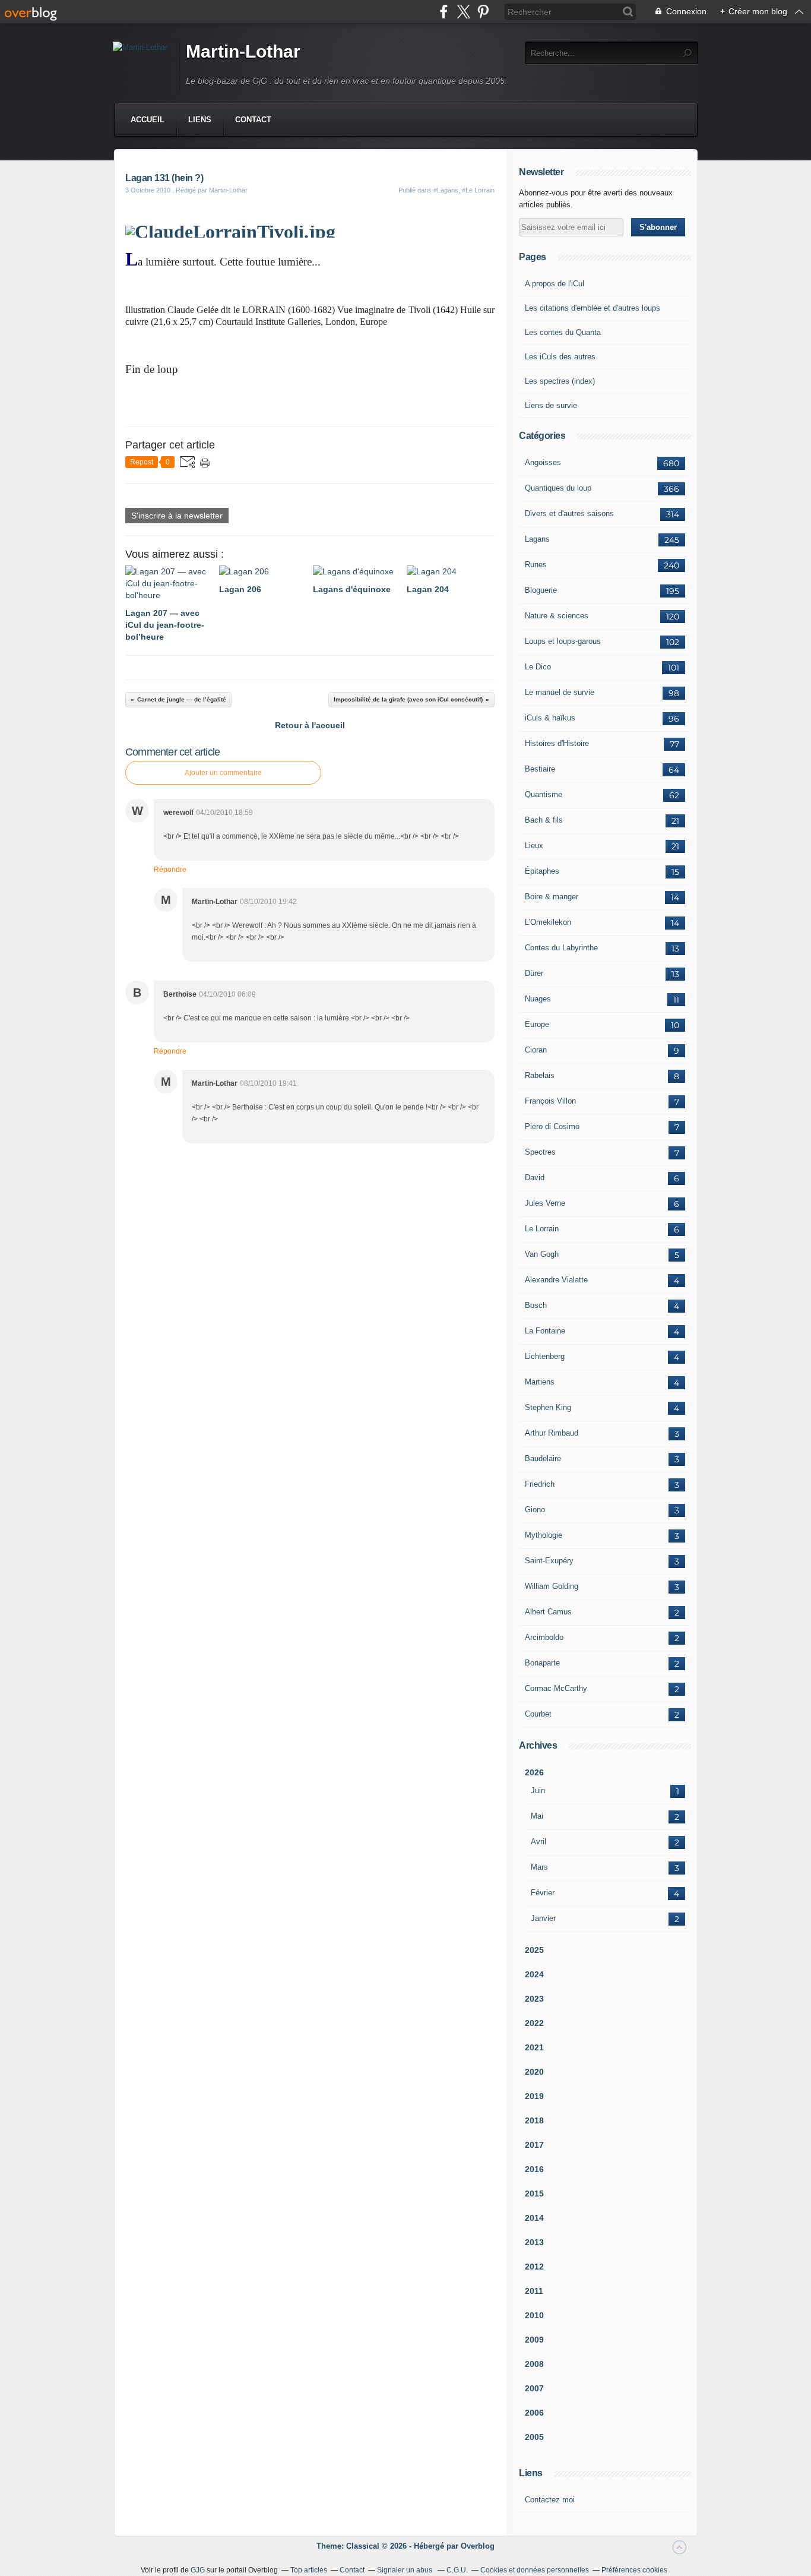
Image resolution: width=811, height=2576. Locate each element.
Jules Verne (545, 1203)
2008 (534, 2364)
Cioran (536, 1050)
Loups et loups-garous (563, 641)
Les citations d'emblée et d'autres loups (593, 308)
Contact (253, 120)
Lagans (537, 539)
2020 (534, 2072)
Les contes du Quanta (563, 332)
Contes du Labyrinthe (561, 948)
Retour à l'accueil (310, 725)
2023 (534, 1999)
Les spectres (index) (560, 381)
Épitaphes (542, 871)
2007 (534, 2388)
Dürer (534, 973)
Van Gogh (542, 1254)
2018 (534, 2120)
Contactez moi (550, 2500)
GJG (198, 2570)
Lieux (534, 846)
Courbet (538, 1714)
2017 (534, 2145)
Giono (535, 1510)
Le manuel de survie (560, 692)
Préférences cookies (634, 2570)
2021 (534, 2047)
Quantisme (544, 794)
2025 (534, 1950)
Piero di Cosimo (552, 1126)
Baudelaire (543, 1458)
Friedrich (540, 1484)
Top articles (309, 2570)
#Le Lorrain (478, 190)
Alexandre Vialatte (556, 1280)
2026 (534, 1772)
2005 (534, 2437)
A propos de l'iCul (555, 284)
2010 (534, 2315)
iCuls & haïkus (550, 718)
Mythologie (544, 1535)
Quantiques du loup (558, 488)
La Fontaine (545, 1331)
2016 (534, 2169)
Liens (200, 120)
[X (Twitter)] (463, 12)
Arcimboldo (544, 1637)
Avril (538, 1842)
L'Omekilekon (548, 922)
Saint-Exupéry (549, 1561)
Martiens (540, 1382)
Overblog (478, 2546)
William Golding (552, 1586)
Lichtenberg (545, 1356)
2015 (534, 2193)
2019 (534, 2096)
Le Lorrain (542, 1229)
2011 (534, 2291)
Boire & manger (552, 897)
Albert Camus (548, 1612)
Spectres (540, 1152)
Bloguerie (541, 590)
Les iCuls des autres (560, 357)
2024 (534, 1974)
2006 (534, 2413)
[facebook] (444, 12)
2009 (534, 2340)
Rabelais (540, 1075)
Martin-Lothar (243, 51)
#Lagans (446, 190)
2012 (534, 2267)
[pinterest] (483, 12)
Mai (537, 1816)
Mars (539, 1867)
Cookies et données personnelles (535, 2570)
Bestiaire (540, 769)
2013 (534, 2242)
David (535, 1178)
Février (543, 1893)
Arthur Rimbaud (552, 1433)
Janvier (543, 1918)
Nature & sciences (557, 616)
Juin (538, 1790)
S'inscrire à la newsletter (177, 516)
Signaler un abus (405, 2570)
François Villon (550, 1101)
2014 (534, 2218)
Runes (536, 565)
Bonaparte (542, 1663)
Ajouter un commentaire (223, 773)
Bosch (536, 1305)
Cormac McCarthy (556, 1688)
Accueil (148, 120)
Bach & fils (544, 820)
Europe (537, 1024)
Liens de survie (551, 405)
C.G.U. (457, 2570)
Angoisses (543, 462)
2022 (534, 2023)
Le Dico (538, 667)
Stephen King (548, 1407)
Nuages (538, 999)
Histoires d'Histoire (557, 743)
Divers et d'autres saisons (569, 513)
